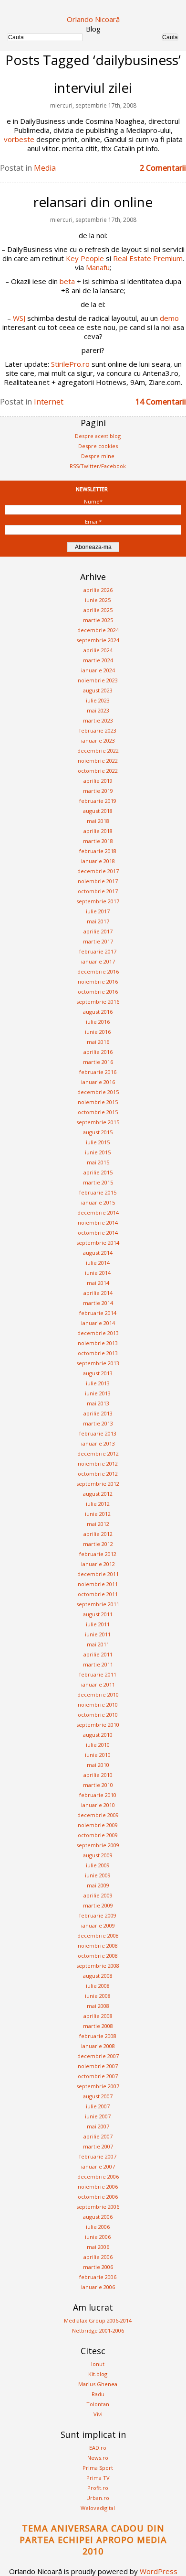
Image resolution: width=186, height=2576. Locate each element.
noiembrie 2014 (98, 1222)
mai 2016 (98, 1042)
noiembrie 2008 (98, 1946)
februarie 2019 (98, 801)
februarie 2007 (98, 2156)
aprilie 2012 (98, 1534)
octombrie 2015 (98, 1112)
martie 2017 (98, 941)
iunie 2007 (98, 2116)
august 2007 (98, 2096)
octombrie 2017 (98, 891)
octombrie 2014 (98, 1233)
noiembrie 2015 (98, 1102)
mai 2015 (98, 1162)
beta (67, 281)
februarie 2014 (98, 1313)
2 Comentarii (163, 168)
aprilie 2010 (98, 1775)
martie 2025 (98, 620)
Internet (49, 402)
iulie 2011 (98, 1624)
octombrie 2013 (98, 1353)
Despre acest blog (98, 436)
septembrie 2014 (98, 1243)
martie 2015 (98, 1182)
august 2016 (98, 1012)
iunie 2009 (98, 1875)
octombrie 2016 (98, 992)
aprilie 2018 (98, 831)
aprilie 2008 (98, 2016)
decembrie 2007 (98, 2056)
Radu (98, 2394)
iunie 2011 (98, 1634)
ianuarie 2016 (98, 1082)
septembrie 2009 (98, 1845)
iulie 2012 (98, 1504)
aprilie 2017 (98, 931)
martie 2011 (98, 1664)
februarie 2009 (98, 1915)
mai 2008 (98, 2006)
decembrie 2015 (98, 1092)
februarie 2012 (98, 1554)
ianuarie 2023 (98, 740)
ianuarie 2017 (98, 961)
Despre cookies (98, 446)
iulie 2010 (98, 1745)
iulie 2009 (98, 1865)
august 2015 (98, 1132)
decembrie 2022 (98, 751)
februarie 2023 (98, 730)
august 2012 (98, 1494)
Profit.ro (98, 2488)
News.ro (98, 2458)
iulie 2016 (98, 1022)
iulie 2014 (98, 1263)
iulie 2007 (98, 2106)
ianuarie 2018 (98, 861)
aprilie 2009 (98, 1895)
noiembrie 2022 (98, 761)
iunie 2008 (98, 1996)
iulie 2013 (98, 1383)
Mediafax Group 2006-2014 (98, 2320)
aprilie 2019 (98, 781)
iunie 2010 (98, 1755)
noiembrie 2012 (98, 1463)
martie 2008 (98, 2026)
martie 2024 (98, 660)
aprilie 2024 (98, 650)
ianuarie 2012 (98, 1564)
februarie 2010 (98, 1795)
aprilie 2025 (98, 610)
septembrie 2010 (98, 1725)
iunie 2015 (98, 1152)
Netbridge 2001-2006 (98, 2330)
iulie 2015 (98, 1142)
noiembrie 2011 (98, 1584)
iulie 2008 (98, 1986)
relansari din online (93, 202)
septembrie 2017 (98, 901)
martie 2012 (98, 1544)
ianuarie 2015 (98, 1202)
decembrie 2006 (98, 2176)
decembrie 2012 (98, 1453)
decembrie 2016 (98, 971)
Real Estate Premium (148, 258)
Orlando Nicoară (93, 19)
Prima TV (98, 2478)
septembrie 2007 (98, 2086)
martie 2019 (98, 791)
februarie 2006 (98, 2277)
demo (169, 318)
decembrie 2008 (98, 1935)
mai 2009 (98, 1885)
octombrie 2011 (98, 1594)
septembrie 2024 (98, 640)
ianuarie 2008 (98, 2046)
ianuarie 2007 (98, 2166)
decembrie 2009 (98, 1815)
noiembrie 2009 (98, 1825)
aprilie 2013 (98, 1413)
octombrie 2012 (98, 1474)
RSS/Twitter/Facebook (98, 466)
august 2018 (98, 811)
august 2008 (98, 1976)
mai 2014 (98, 1283)
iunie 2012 (98, 1514)
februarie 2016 (98, 1072)
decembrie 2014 (98, 1212)
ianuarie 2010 (98, 1805)
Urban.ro (98, 2498)
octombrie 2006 (98, 2197)
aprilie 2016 (98, 1052)
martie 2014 (98, 1303)
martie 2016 (98, 1062)
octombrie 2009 (98, 1835)
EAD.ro (98, 2448)
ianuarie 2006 (98, 2287)
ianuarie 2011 (98, 1684)
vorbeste (19, 139)
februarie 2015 (98, 1192)
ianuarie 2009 (98, 1925)
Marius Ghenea (98, 2384)
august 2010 (98, 1735)
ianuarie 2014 (98, 1323)
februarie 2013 (98, 1433)
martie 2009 (98, 1905)
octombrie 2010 (98, 1715)
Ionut (98, 2364)
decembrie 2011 (98, 1574)
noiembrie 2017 (98, 881)
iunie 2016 (98, 1032)
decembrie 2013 (98, 1333)
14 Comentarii (161, 402)
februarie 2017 (98, 951)
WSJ (19, 318)
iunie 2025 (98, 600)
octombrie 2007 (98, 2076)
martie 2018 (98, 841)
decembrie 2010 (98, 1694)
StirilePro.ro (70, 364)
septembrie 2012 (98, 1484)
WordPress (159, 2571)
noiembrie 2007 (98, 2066)
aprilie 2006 (98, 2257)
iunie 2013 (98, 1393)
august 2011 (98, 1614)
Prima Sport (98, 2468)
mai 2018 (98, 821)
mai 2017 (98, 921)
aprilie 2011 (98, 1654)
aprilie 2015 (98, 1172)
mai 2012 (98, 1524)
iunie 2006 (98, 2237)
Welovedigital (98, 2508)
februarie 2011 (98, 1674)
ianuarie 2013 (98, 1443)
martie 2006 (98, 2267)
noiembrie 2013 (98, 1343)
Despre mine (98, 456)
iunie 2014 (98, 1273)
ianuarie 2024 (98, 670)
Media (45, 168)
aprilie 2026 (98, 590)
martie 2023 (98, 720)
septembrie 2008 (98, 1966)
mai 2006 (98, 2247)
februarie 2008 (98, 2036)
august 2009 (98, 1855)
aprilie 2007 (98, 2136)
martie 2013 (98, 1423)
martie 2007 (98, 2146)
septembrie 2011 (98, 1604)
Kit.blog (98, 2374)
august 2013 (98, 1373)
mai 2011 (98, 1644)
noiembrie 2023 (98, 680)
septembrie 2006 (98, 2207)
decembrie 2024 (98, 630)
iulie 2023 (98, 700)
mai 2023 (98, 710)
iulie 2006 (98, 2227)
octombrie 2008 (98, 1956)
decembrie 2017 (98, 871)
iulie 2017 (98, 911)
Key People (85, 258)
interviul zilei (93, 88)
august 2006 (98, 2217)
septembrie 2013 (98, 1363)
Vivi (98, 2414)
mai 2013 (98, 1403)
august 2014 (98, 1253)
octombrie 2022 (98, 771)
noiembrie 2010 (98, 1705)
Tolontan (98, 2404)
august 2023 (98, 690)
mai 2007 (98, 2126)
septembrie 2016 (98, 1002)
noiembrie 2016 (98, 981)
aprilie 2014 (98, 1293)
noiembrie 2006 (98, 2187)
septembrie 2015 (98, 1122)
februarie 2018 (98, 851)
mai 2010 (98, 1765)
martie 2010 (98, 1785)
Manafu (98, 267)
